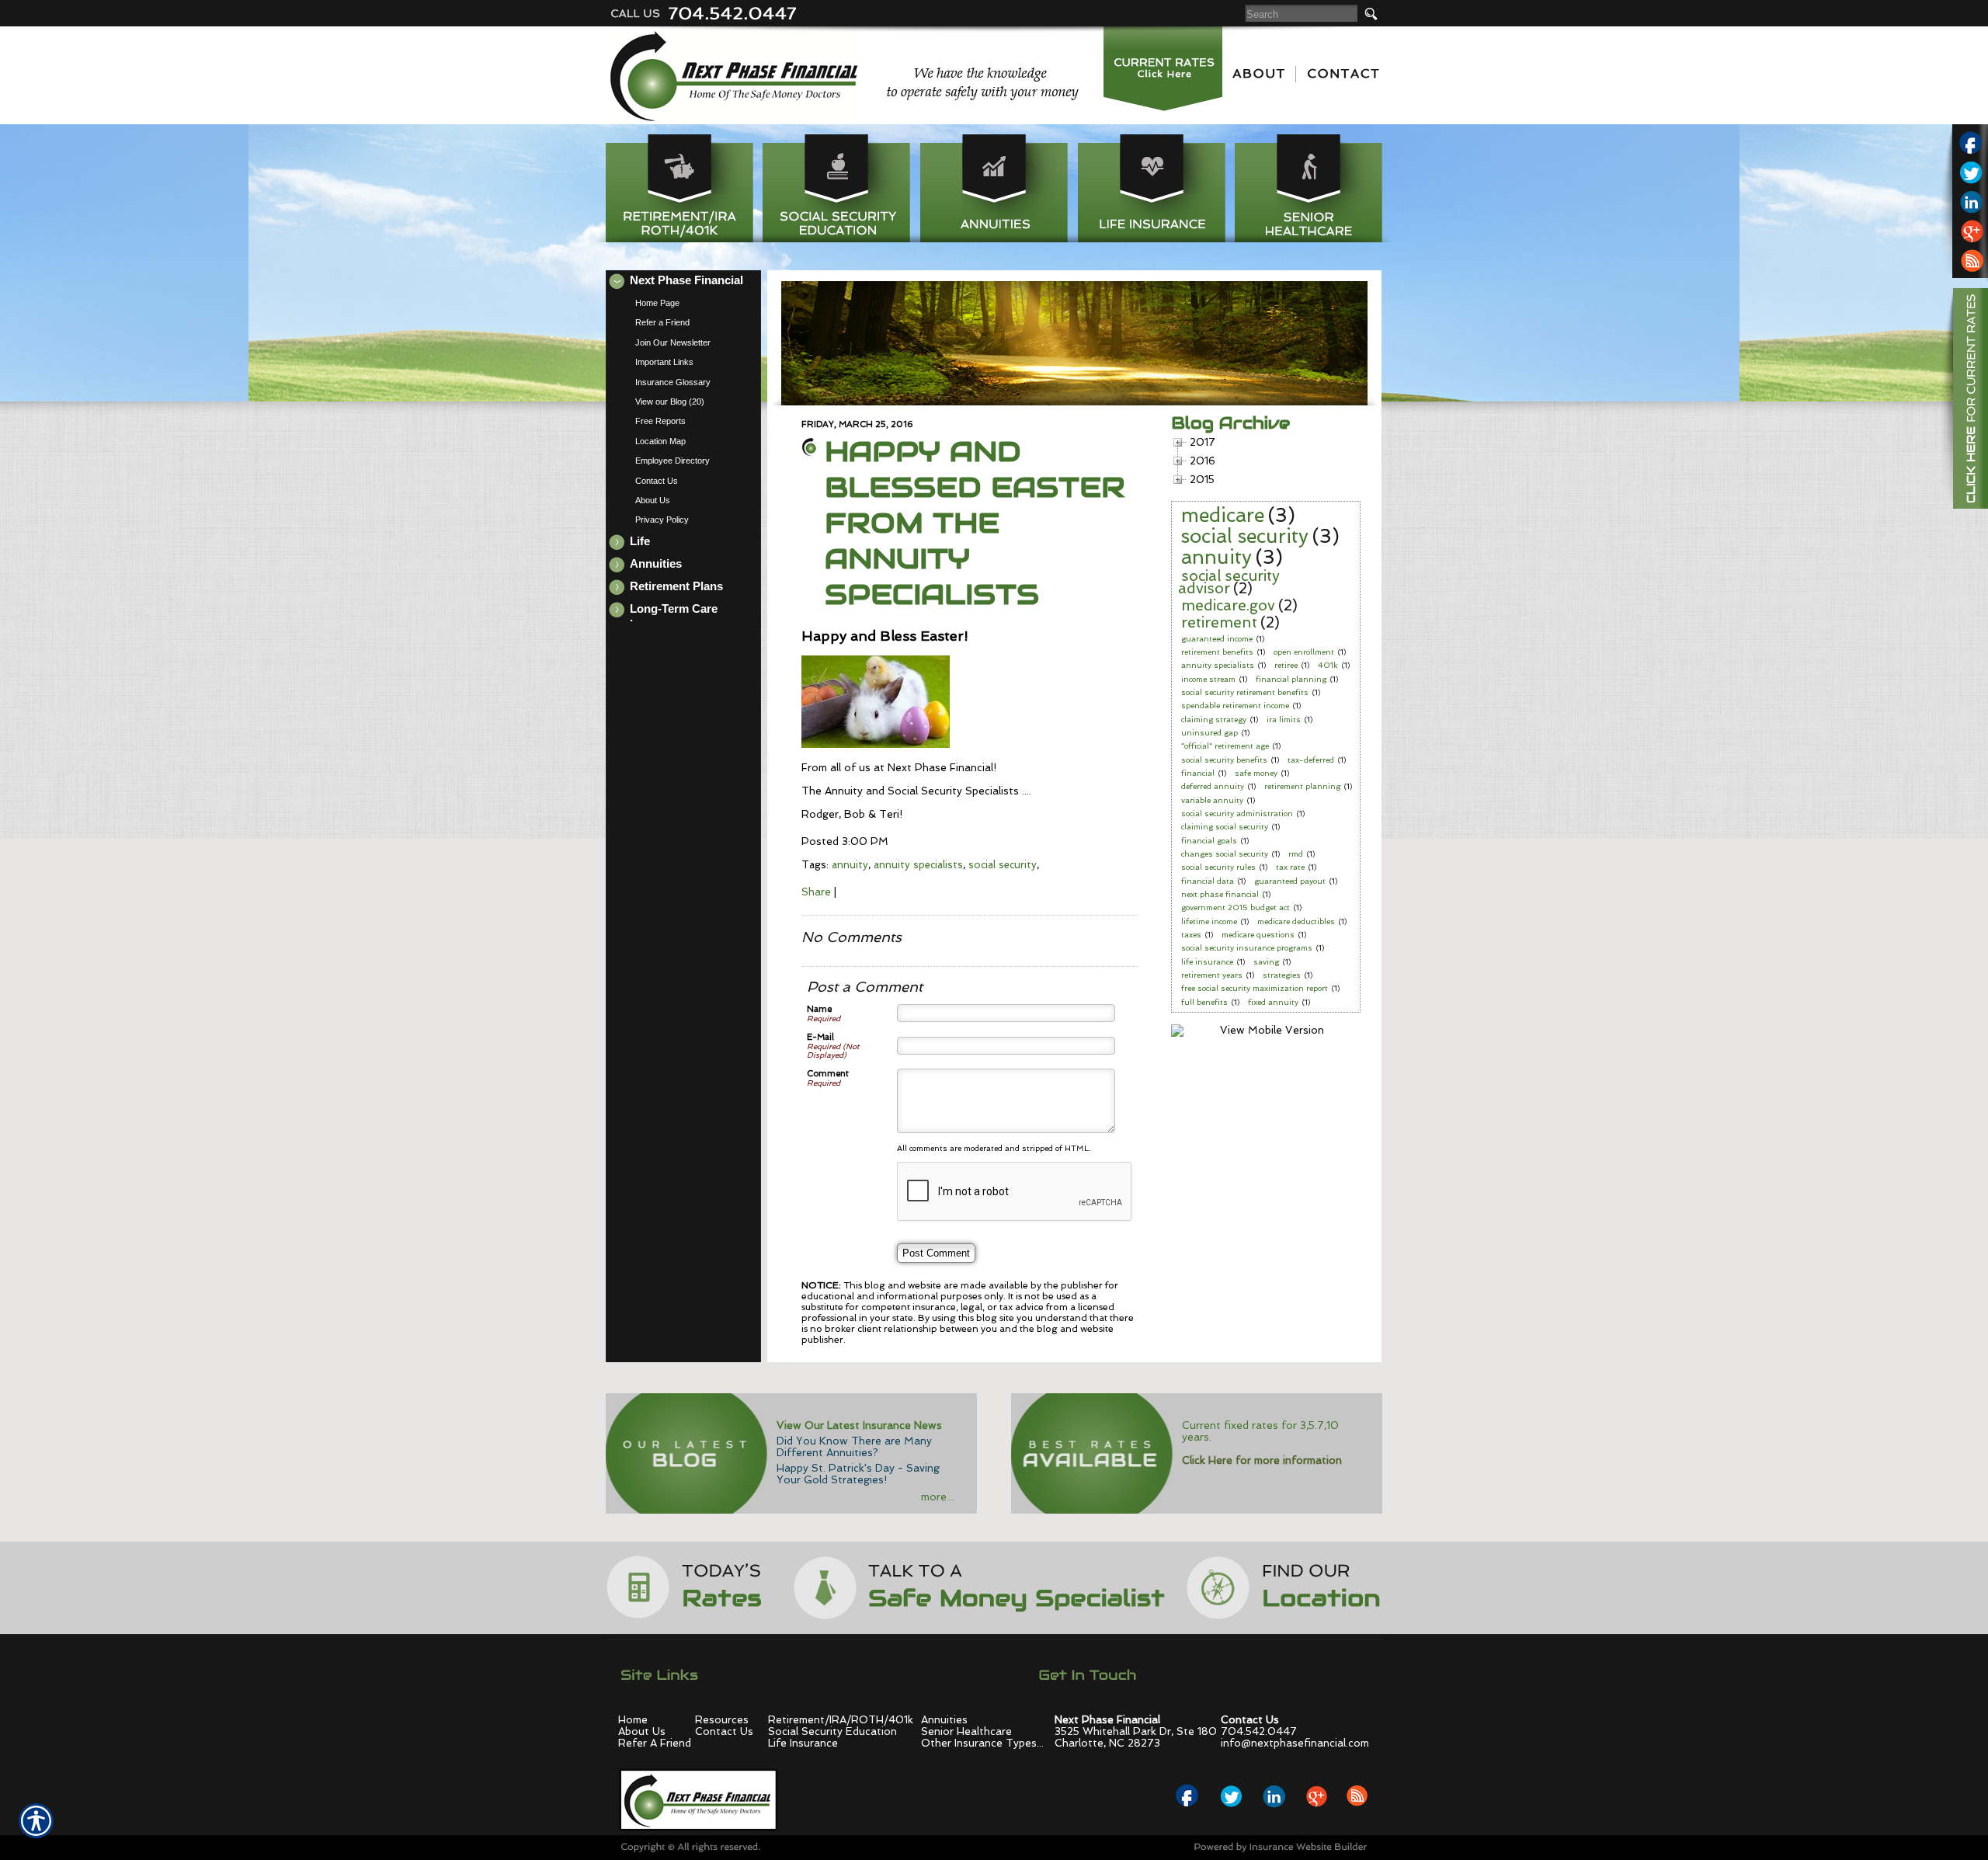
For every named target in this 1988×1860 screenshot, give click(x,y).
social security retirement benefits (1245, 692)
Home (633, 1720)
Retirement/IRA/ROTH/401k (841, 1720)
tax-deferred (1311, 760)
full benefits (1204, 1002)
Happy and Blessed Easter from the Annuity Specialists (975, 523)
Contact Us (724, 1731)
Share (816, 892)
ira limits (1284, 720)
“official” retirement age (1225, 746)
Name (819, 1009)
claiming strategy (1214, 720)
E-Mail (820, 1037)
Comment (828, 1074)
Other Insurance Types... (982, 1743)
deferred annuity (1213, 786)
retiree (1286, 665)
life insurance (1207, 962)
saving (1266, 962)
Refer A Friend (655, 1743)
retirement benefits (1217, 652)
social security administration (1237, 814)
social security (1003, 865)
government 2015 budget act (1236, 907)
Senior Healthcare (966, 1731)
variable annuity (1212, 800)
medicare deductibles (1296, 921)
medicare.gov (1228, 605)
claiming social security (1225, 827)
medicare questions (1258, 935)
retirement (1219, 622)
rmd (1296, 854)
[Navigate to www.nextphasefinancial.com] (1965, 401)
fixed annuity (1273, 1002)
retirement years (1212, 975)
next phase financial (1220, 894)
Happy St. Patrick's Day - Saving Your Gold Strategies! (858, 1474)
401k (1328, 665)
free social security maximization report (1255, 988)
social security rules (1218, 867)
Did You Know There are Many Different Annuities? (854, 1447)
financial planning (1291, 679)
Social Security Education (832, 1731)
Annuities (944, 1720)
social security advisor (1229, 582)
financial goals (1209, 841)
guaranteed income (1217, 639)
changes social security (1225, 854)
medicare (1223, 515)
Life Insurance (803, 1743)
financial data (1208, 881)
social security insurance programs (1247, 948)
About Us (642, 1731)
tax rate (1290, 867)
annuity (850, 865)
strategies (1282, 975)
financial (1198, 773)
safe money (1256, 773)
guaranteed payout (1290, 881)
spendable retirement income (1235, 706)
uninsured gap (1209, 733)
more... (937, 1497)
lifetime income (1209, 921)
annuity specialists (918, 865)
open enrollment (1304, 652)
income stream (1208, 679)
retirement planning (1302, 786)
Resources (722, 1720)
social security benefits (1224, 760)
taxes (1191, 935)
